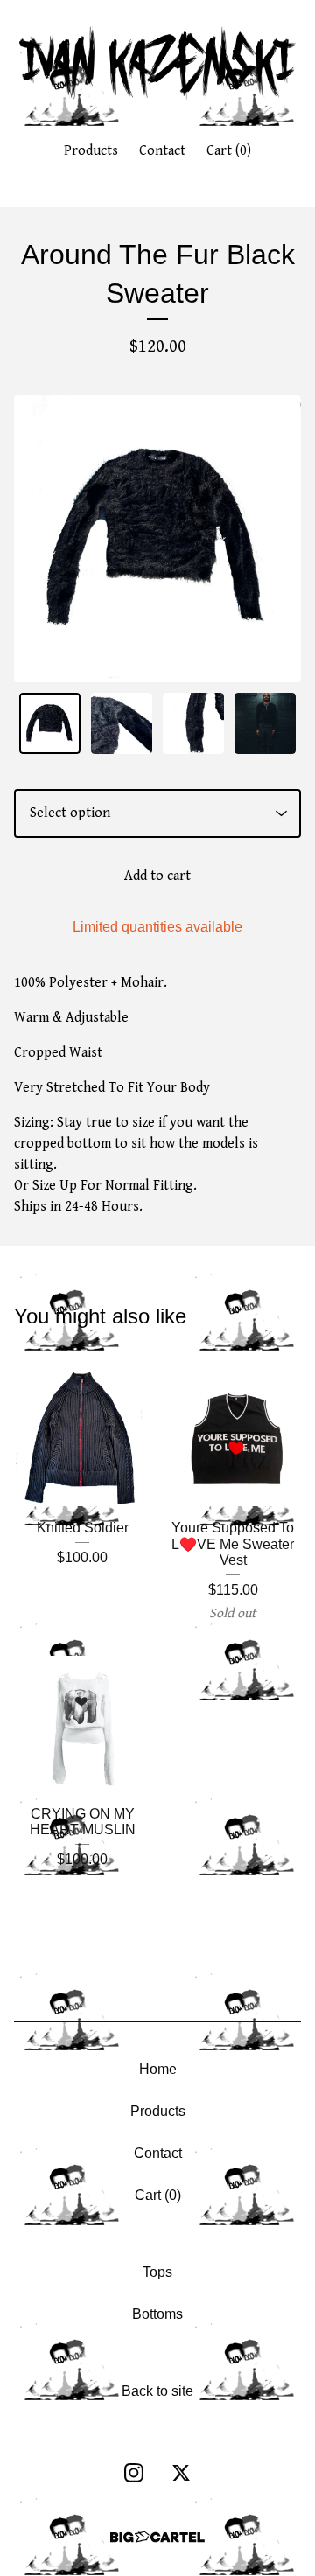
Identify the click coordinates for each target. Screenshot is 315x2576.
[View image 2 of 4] (122, 723)
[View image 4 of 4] (265, 723)
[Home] (158, 63)
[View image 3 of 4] (193, 723)
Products (91, 151)
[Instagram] (134, 2473)
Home (158, 2069)
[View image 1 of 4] (50, 723)
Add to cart (157, 876)
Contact (162, 151)
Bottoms (157, 2314)
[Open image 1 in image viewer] (157, 539)
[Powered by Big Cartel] (157, 2537)
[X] (181, 2473)
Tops (157, 2272)
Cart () (229, 151)
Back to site (157, 2391)
